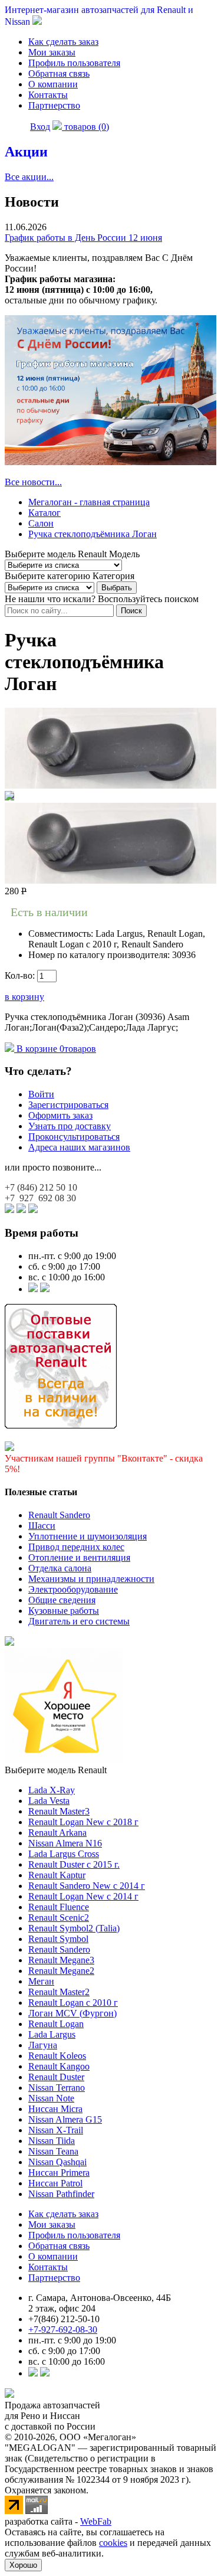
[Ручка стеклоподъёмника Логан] (111, 785)
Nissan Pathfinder (61, 2194)
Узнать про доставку (70, 1126)
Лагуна (43, 2045)
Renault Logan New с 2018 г (83, 1822)
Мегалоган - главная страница (89, 502)
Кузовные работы (64, 1611)
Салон (41, 523)
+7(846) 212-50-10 (64, 2319)
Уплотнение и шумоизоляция (88, 1536)
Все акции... (29, 177)
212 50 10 (41, 1187)
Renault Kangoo (59, 2066)
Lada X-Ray (52, 1790)
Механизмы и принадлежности (91, 1579)
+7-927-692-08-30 (63, 2330)
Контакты (48, 95)
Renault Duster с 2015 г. (74, 1864)
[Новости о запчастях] (33, 1289)
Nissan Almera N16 (65, 1843)
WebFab (96, 2521)
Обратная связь (59, 73)
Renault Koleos (57, 2056)
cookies (113, 2543)
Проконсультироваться (74, 1137)
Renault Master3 (59, 1811)
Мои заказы (52, 52)
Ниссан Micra (55, 2109)
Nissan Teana (53, 2151)
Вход (40, 127)
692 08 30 (40, 1198)
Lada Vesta (49, 1801)
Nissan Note (51, 2098)
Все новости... (33, 482)
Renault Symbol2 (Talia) (74, 1928)
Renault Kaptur (57, 1875)
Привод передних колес (76, 1547)
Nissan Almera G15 (65, 2119)
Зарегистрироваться (68, 1105)
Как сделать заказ (63, 42)
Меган (41, 1981)
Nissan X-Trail (56, 2130)
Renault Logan (56, 2024)
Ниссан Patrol (55, 2183)
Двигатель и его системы (79, 1621)
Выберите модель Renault (56, 1770)
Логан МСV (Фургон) (72, 2013)
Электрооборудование (73, 1589)
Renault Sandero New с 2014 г (87, 1886)
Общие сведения (62, 1600)
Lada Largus (52, 2034)
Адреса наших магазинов (79, 1147)
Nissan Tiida (52, 2141)
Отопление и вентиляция (79, 1557)
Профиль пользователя (74, 63)
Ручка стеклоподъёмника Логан (93, 534)
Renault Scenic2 (59, 1918)
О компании (53, 84)
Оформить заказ (60, 1115)
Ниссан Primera (59, 2173)
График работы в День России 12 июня (83, 238)
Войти (41, 1094)
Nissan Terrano (57, 2088)
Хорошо (23, 2565)
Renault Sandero (59, 1515)
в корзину (24, 997)
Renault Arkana (57, 1833)
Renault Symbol (58, 1939)
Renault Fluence (59, 1907)
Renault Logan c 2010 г (73, 2003)
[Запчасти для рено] (45, 1289)
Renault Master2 (59, 1992)
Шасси (42, 1526)
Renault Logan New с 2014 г (83, 1896)
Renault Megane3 (61, 1960)
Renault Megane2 (61, 1971)
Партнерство (54, 105)
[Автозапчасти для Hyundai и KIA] (9, 1642)
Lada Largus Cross (64, 1854)
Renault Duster (56, 2077)
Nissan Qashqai (57, 2162)
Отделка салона (60, 1568)
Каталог (44, 513)
